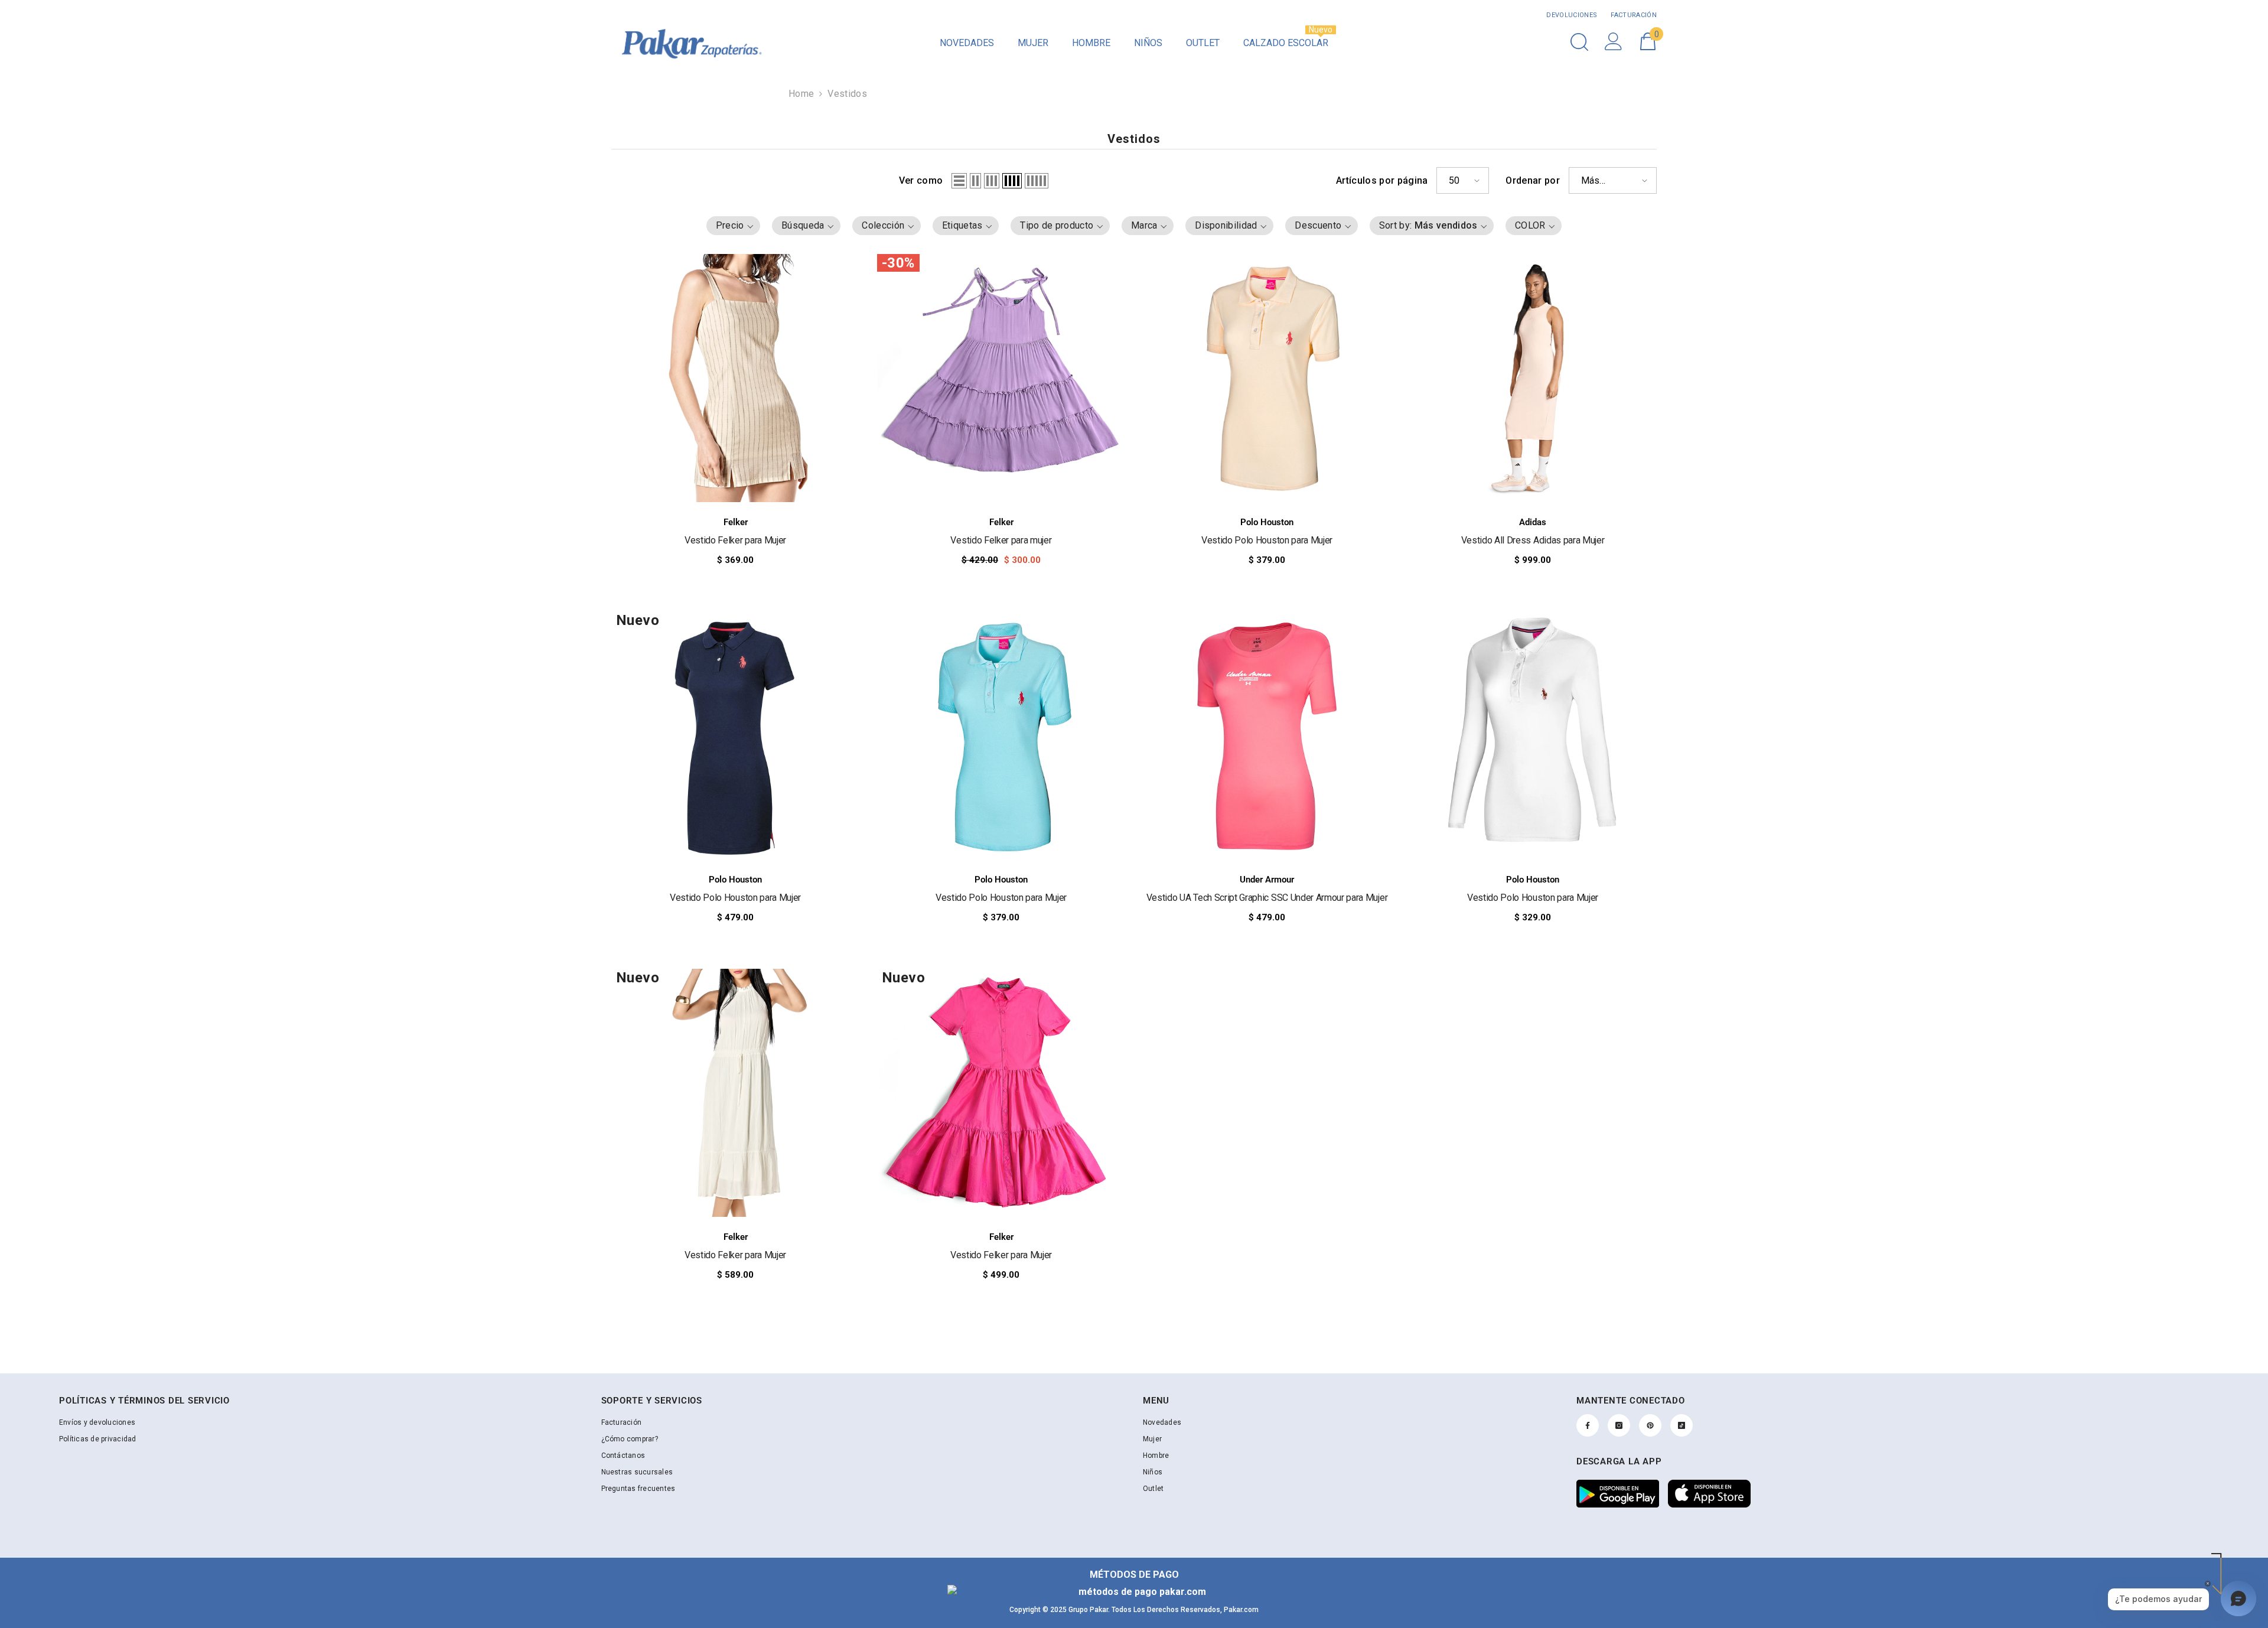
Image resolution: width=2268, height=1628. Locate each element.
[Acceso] (1614, 41)
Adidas (1533, 522)
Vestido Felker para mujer (1001, 540)
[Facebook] (1588, 1425)
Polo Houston (1267, 522)
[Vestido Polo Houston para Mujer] (1267, 378)
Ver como (921, 180)
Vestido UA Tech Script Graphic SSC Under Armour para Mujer (1267, 898)
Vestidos (847, 94)
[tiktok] (1682, 1425)
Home (801, 94)
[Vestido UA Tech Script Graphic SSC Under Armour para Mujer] (1267, 735)
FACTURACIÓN (1633, 15)
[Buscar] (1579, 42)
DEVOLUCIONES (1572, 15)
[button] (959, 181)
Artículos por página (1382, 180)
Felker (736, 522)
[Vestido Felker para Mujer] (735, 378)
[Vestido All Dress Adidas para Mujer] (1533, 378)
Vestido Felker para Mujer (735, 540)
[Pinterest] (1650, 1425)
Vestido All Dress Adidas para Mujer (1533, 540)
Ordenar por (1533, 180)
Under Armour (1267, 880)
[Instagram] (1619, 1425)
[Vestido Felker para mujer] (1001, 378)
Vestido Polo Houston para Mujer (1267, 540)
